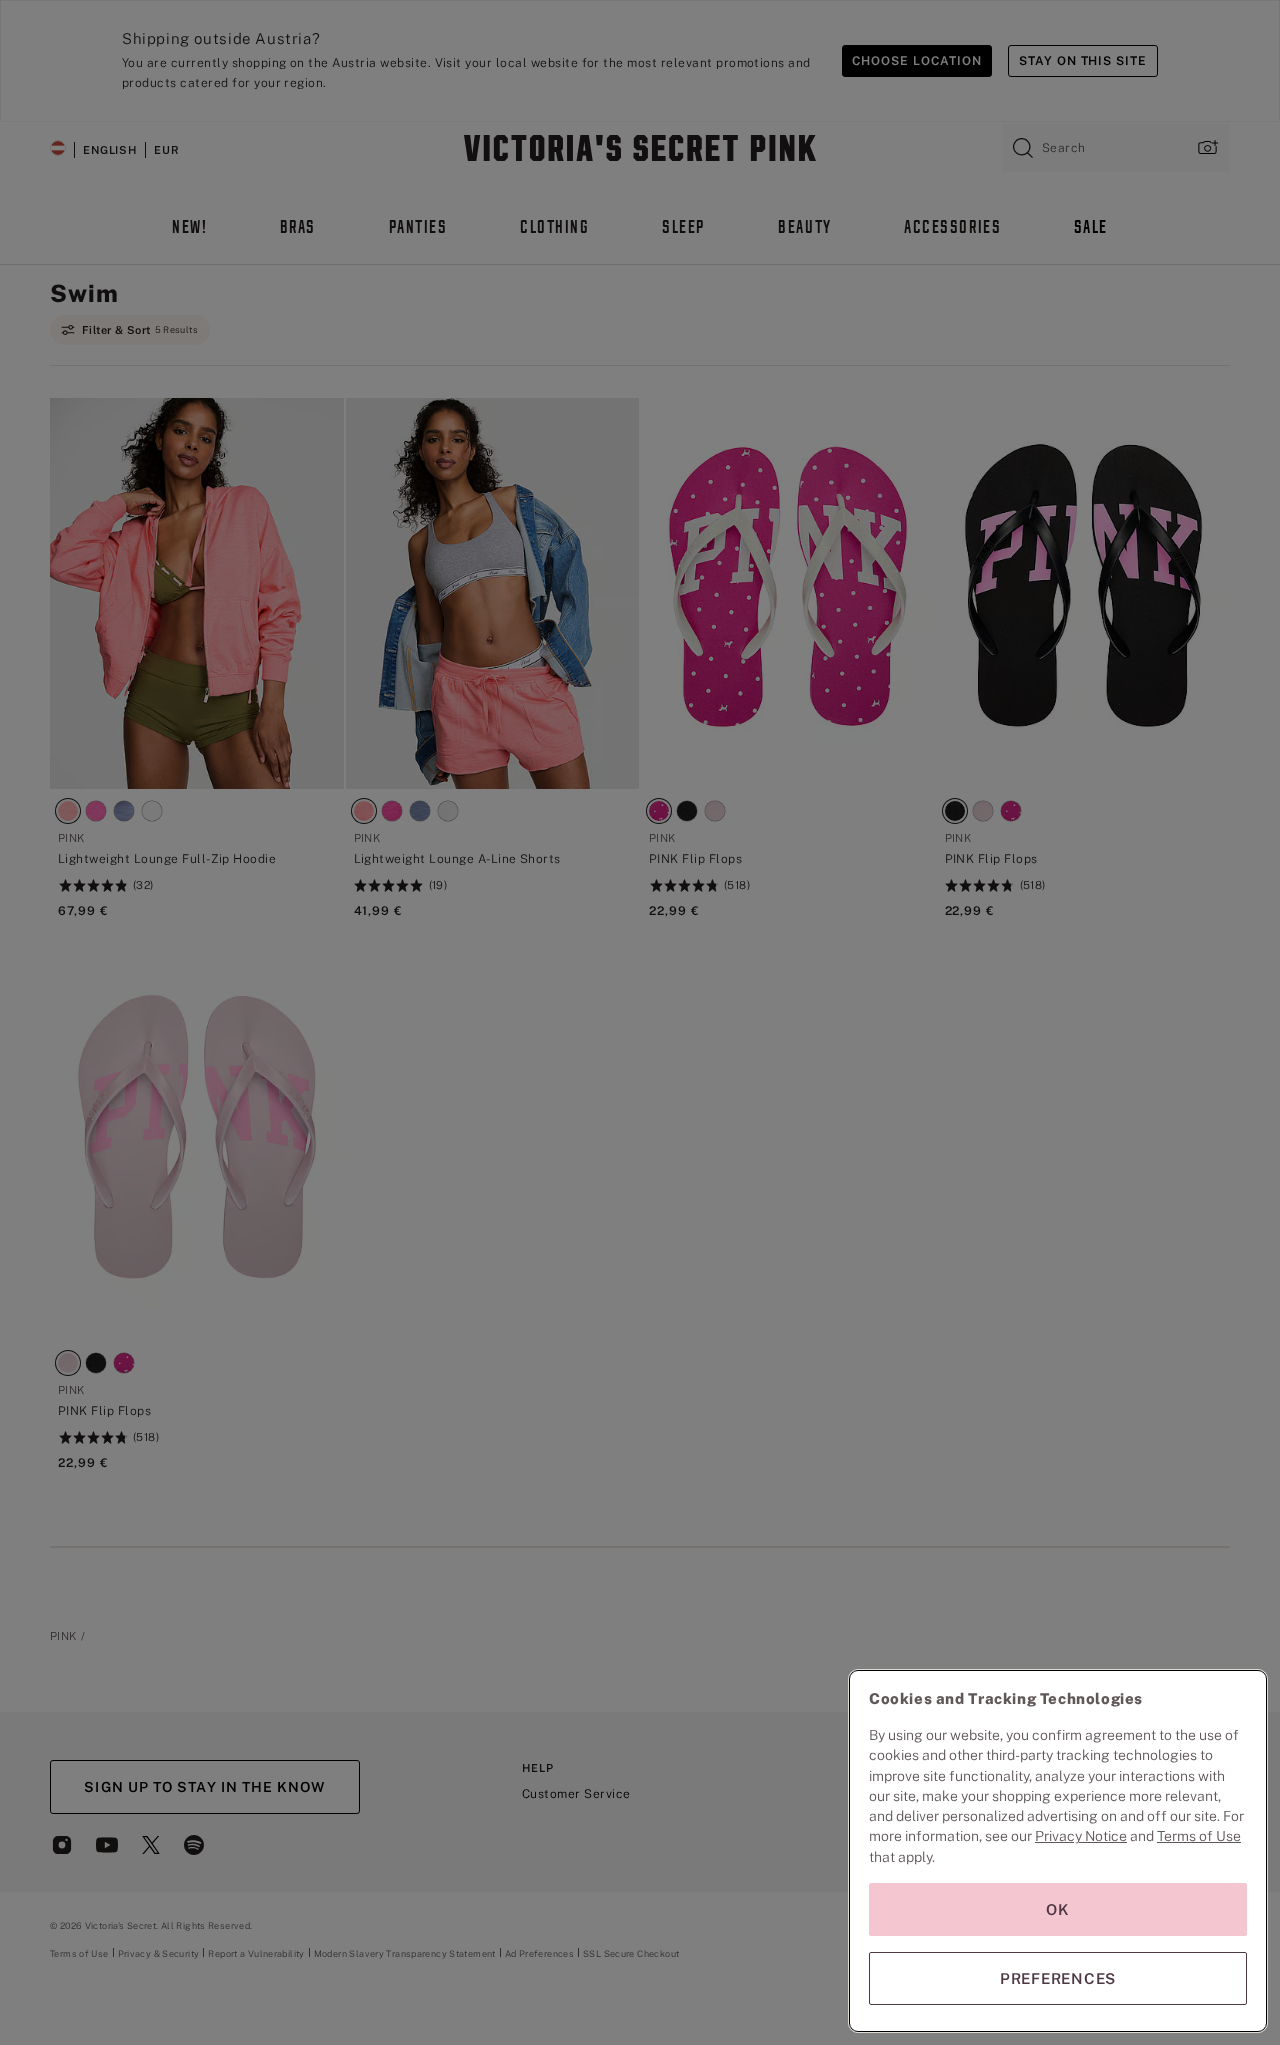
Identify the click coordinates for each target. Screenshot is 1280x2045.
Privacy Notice (1081, 1836)
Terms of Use (1199, 1836)
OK (1058, 1909)
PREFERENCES (1058, 1978)
